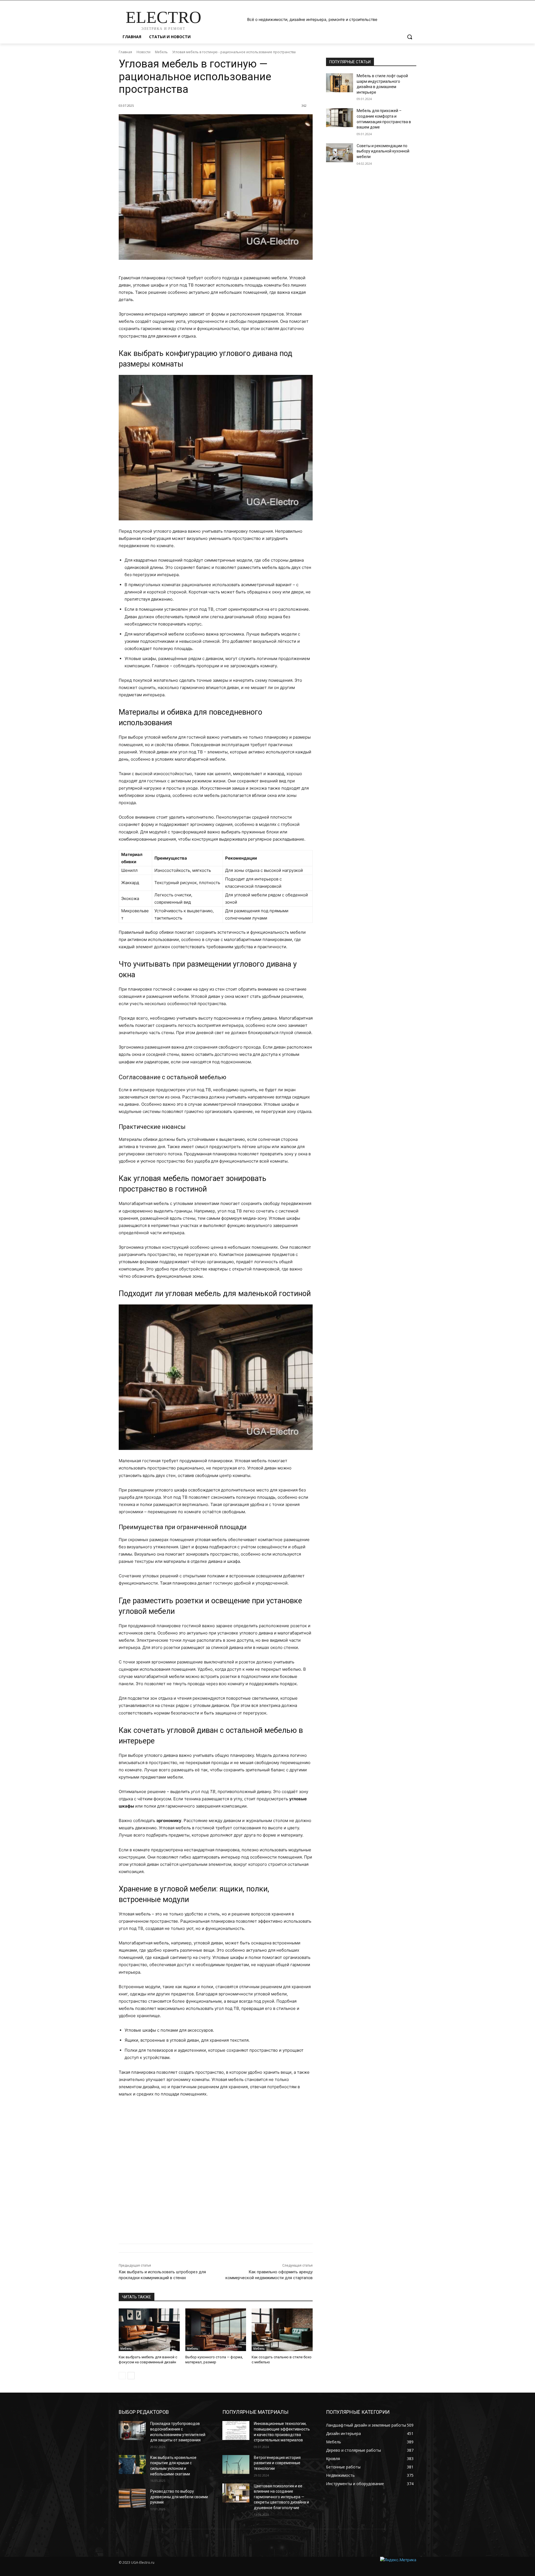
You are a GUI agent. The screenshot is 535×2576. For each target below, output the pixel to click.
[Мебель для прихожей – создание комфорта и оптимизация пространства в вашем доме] (340, 118)
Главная (125, 52)
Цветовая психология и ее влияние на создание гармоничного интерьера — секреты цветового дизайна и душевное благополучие (281, 2497)
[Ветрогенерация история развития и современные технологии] (236, 2465)
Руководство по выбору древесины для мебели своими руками (179, 2497)
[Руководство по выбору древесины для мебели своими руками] (132, 2498)
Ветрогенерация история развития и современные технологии (277, 2463)
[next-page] (131, 2376)
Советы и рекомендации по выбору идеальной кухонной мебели (383, 151)
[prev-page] (122, 2376)
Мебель (161, 52)
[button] (410, 37)
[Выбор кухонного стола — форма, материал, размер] (216, 2330)
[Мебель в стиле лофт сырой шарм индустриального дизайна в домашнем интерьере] (340, 83)
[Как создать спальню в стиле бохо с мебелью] (282, 2330)
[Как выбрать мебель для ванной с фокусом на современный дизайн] (149, 2330)
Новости (144, 52)
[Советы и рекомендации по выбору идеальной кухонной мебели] (340, 153)
